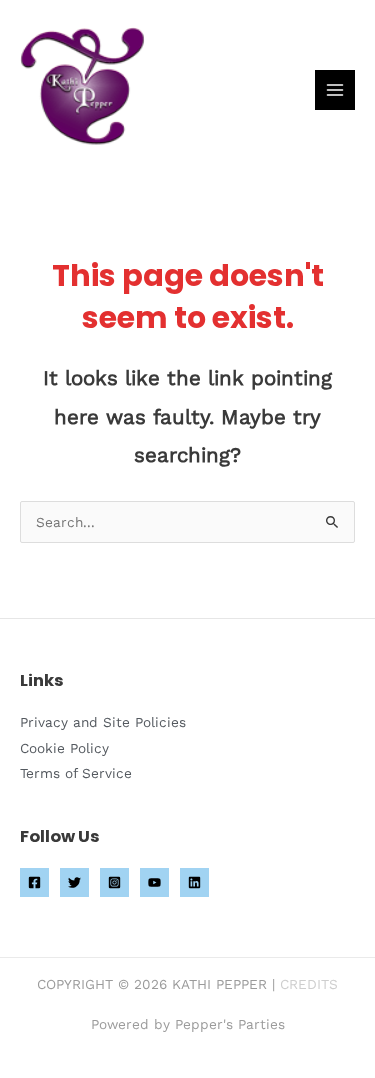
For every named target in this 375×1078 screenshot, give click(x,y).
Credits (309, 984)
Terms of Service (76, 773)
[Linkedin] (194, 882)
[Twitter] (74, 882)
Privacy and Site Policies (103, 722)
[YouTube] (154, 882)
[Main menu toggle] (335, 90)
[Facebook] (34, 882)
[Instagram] (114, 882)
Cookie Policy (64, 748)
